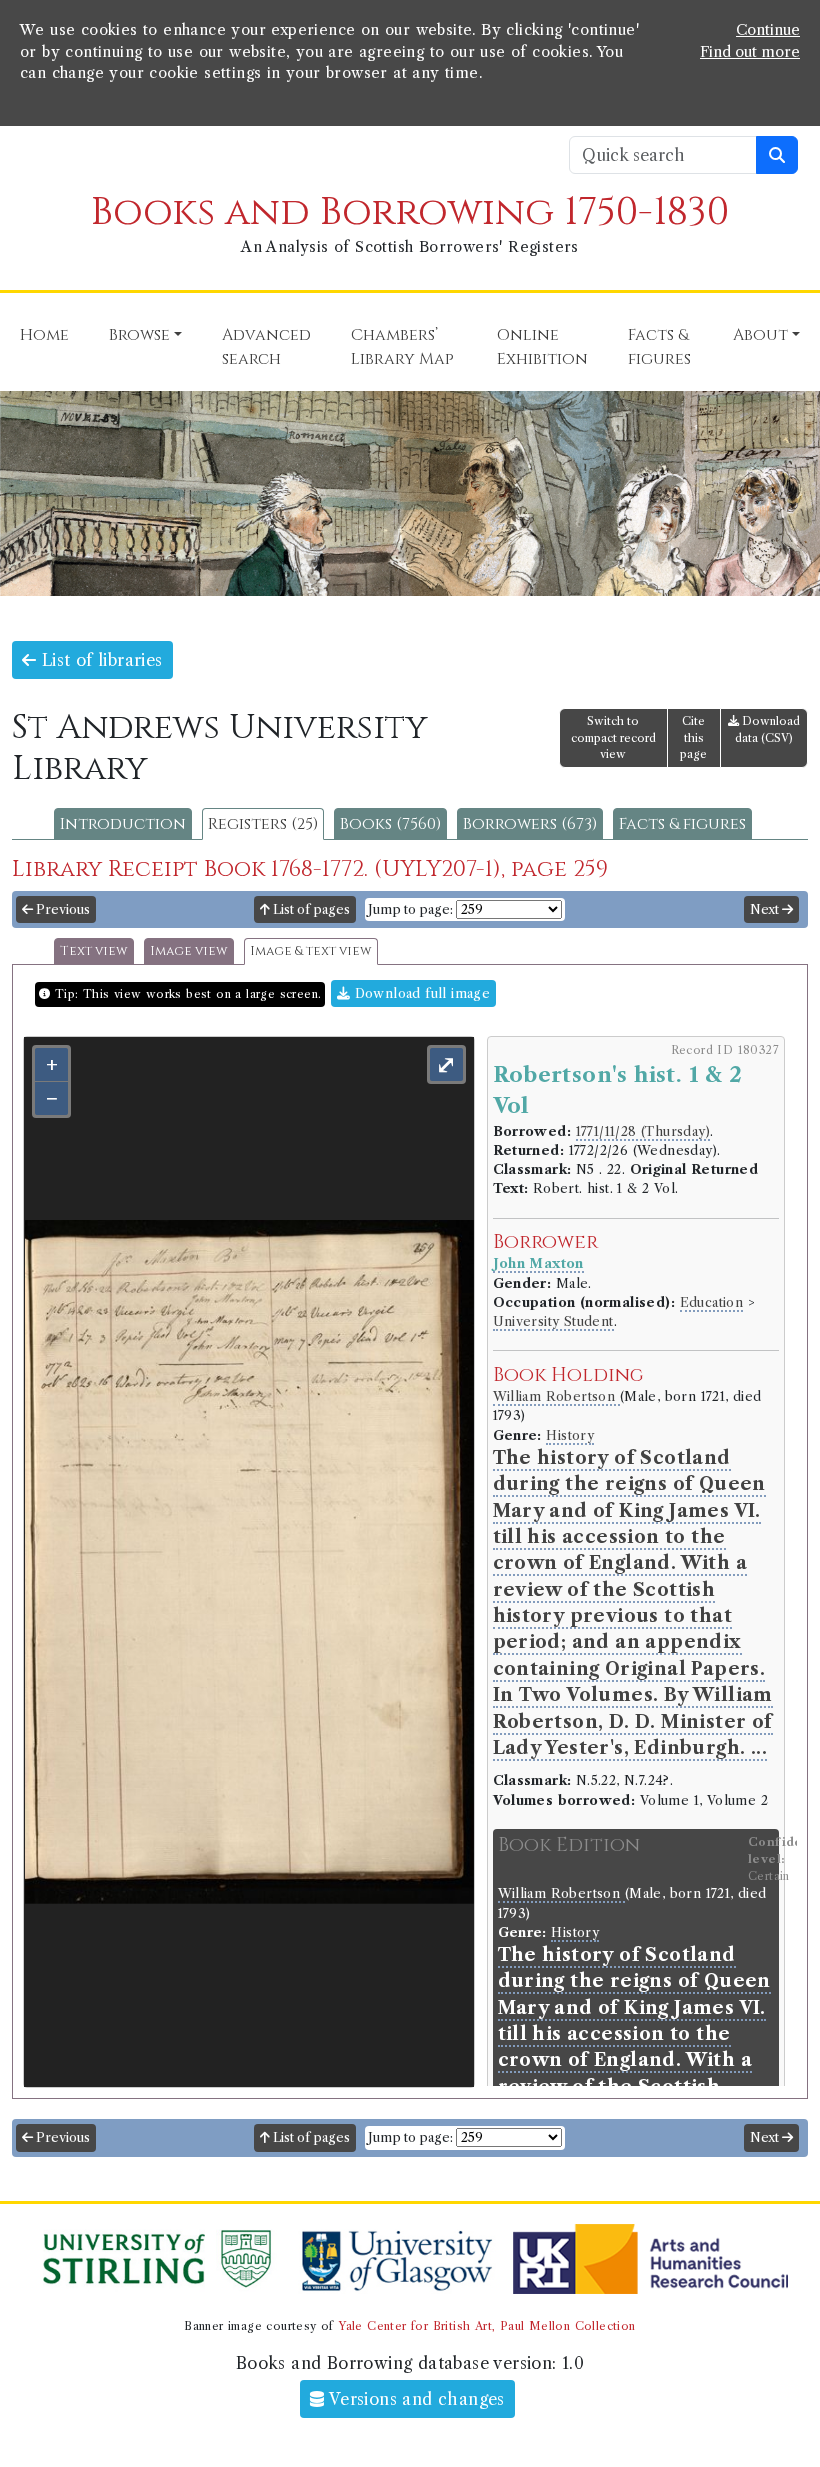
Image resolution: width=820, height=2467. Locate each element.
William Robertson (556, 1396)
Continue (768, 30)
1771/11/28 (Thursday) (643, 1131)
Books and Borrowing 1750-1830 (410, 212)
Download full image (420, 993)
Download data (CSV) (767, 729)
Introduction (123, 824)
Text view (94, 951)
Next (766, 909)
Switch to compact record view (613, 738)
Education (712, 1302)
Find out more (750, 52)
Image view (189, 951)
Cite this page (693, 738)
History (570, 1435)
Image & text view (311, 951)
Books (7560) (390, 824)
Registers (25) (263, 824)
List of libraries (99, 660)
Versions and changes (415, 2399)
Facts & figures (682, 824)
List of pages (310, 909)
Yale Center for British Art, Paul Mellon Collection (486, 2326)
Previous (61, 909)
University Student (553, 1321)
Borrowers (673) (530, 824)
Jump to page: (410, 909)
